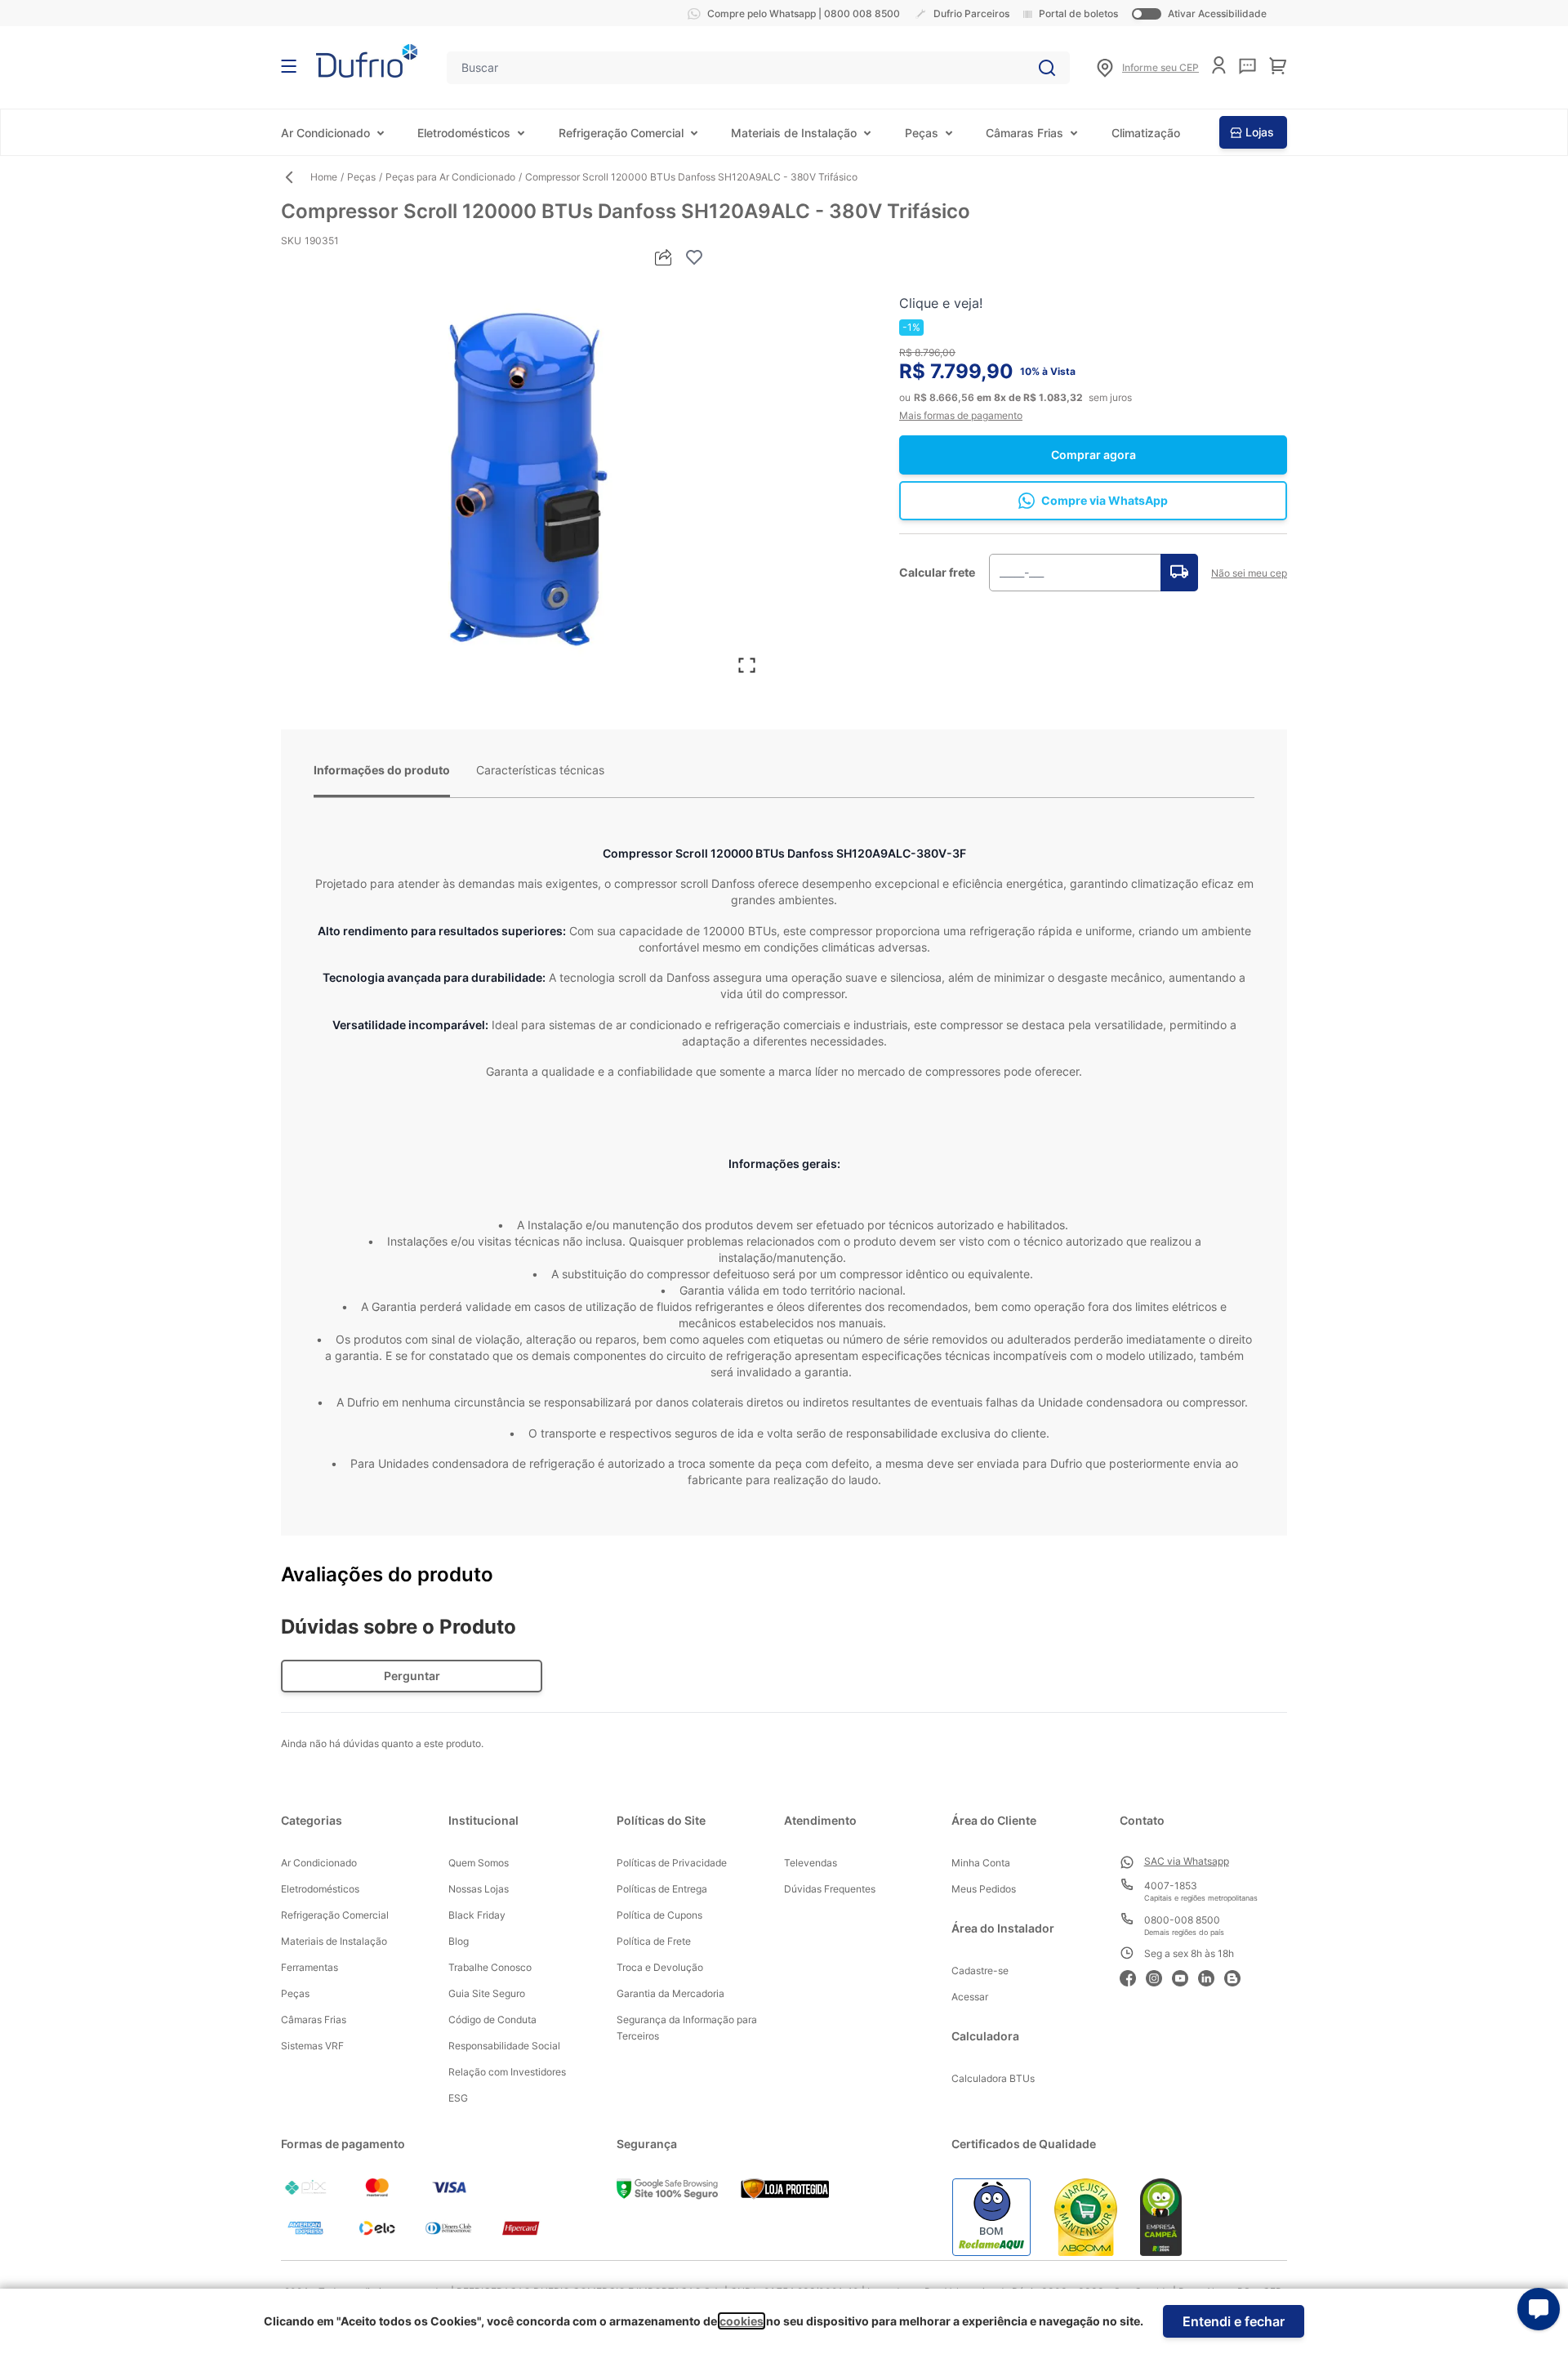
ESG (458, 2098)
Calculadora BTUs (993, 2078)
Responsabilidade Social (504, 2046)
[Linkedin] (1211, 1976)
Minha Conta (981, 1863)
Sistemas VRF (312, 2046)
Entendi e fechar (1234, 2321)
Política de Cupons (659, 1915)
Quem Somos (479, 1863)
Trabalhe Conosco (490, 1967)
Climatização (1146, 133)
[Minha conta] (1219, 65)
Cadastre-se (980, 1971)
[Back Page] (296, 177)
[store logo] (367, 61)
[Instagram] (1159, 1976)
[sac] (1247, 66)
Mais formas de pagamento (961, 415)
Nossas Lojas (479, 1889)
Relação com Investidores (507, 2072)
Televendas (811, 1863)
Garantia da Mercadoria (670, 1993)
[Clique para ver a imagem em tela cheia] (524, 479)
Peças (922, 133)
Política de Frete (654, 1941)
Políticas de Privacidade (672, 1863)
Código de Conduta (492, 2020)
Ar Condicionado (325, 133)
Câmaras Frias (1025, 133)
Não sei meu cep (1249, 573)
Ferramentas (310, 1967)
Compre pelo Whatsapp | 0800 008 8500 (804, 13)
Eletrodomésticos (464, 133)
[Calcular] (1179, 573)
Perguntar (412, 1676)
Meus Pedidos (984, 1889)
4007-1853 (1171, 1886)
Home (324, 177)
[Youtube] (1185, 1976)
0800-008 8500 (1182, 1920)
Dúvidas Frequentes (830, 1889)
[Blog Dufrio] (1237, 1976)
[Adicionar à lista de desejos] (694, 257)
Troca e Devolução (660, 1967)
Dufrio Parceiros (971, 13)
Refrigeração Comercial (621, 133)
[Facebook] (1133, 1976)
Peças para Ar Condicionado (450, 177)
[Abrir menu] (289, 66)
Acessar (970, 1997)
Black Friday (477, 1915)
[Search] (1047, 68)
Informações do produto (382, 770)
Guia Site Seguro (487, 1993)
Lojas (1260, 132)
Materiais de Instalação (794, 133)
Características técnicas (540, 770)
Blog (459, 1941)
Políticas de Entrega (662, 1889)
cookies (742, 2321)
